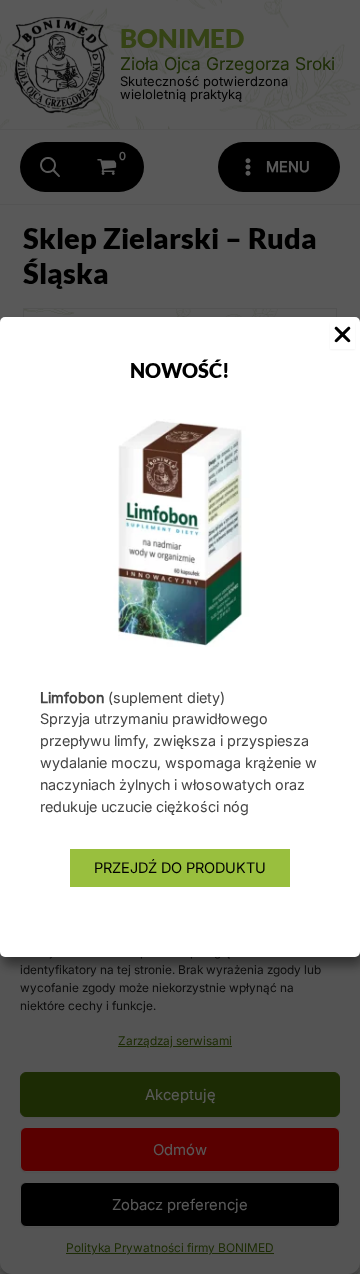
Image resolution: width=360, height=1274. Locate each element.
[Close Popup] (342, 336)
